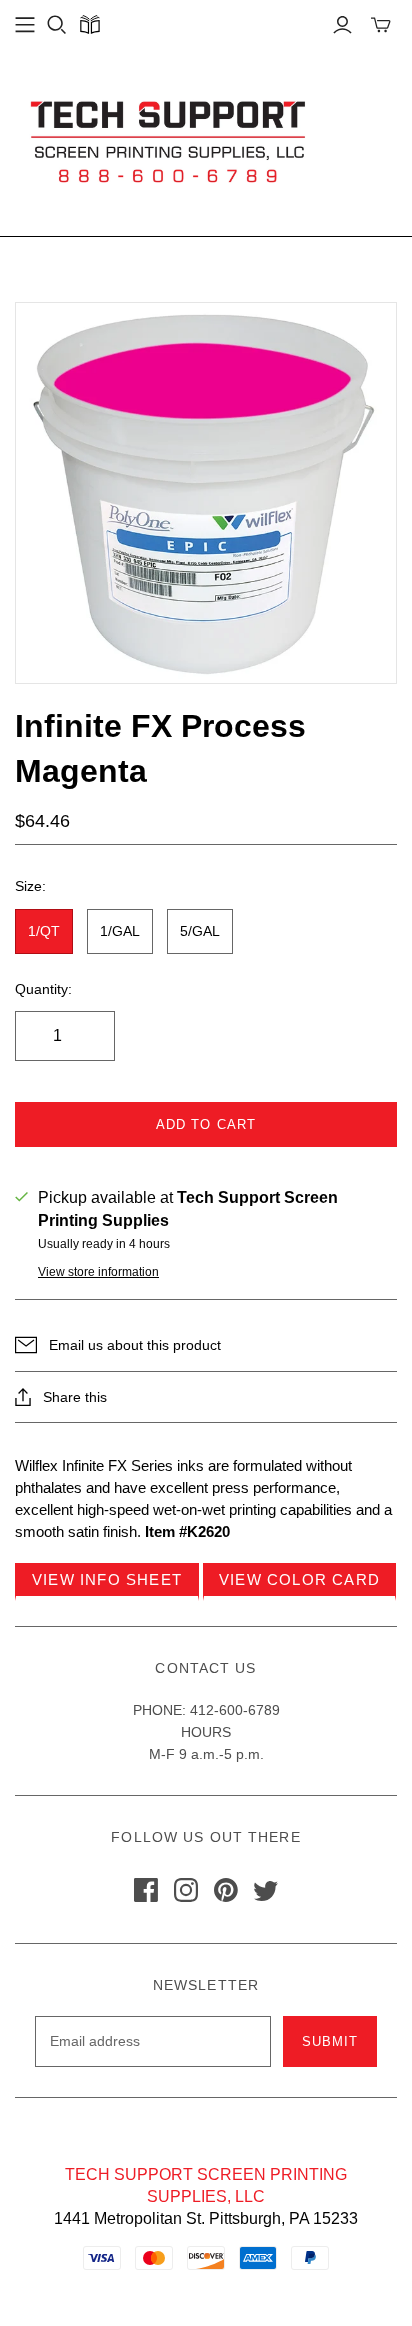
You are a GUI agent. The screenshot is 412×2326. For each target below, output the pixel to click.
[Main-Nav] (25, 25)
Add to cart (205, 1124)
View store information (98, 1272)
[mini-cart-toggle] (381, 25)
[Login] (342, 25)
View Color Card (299, 1579)
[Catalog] (89, 25)
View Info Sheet (107, 1579)
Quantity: (43, 989)
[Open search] (57, 25)
